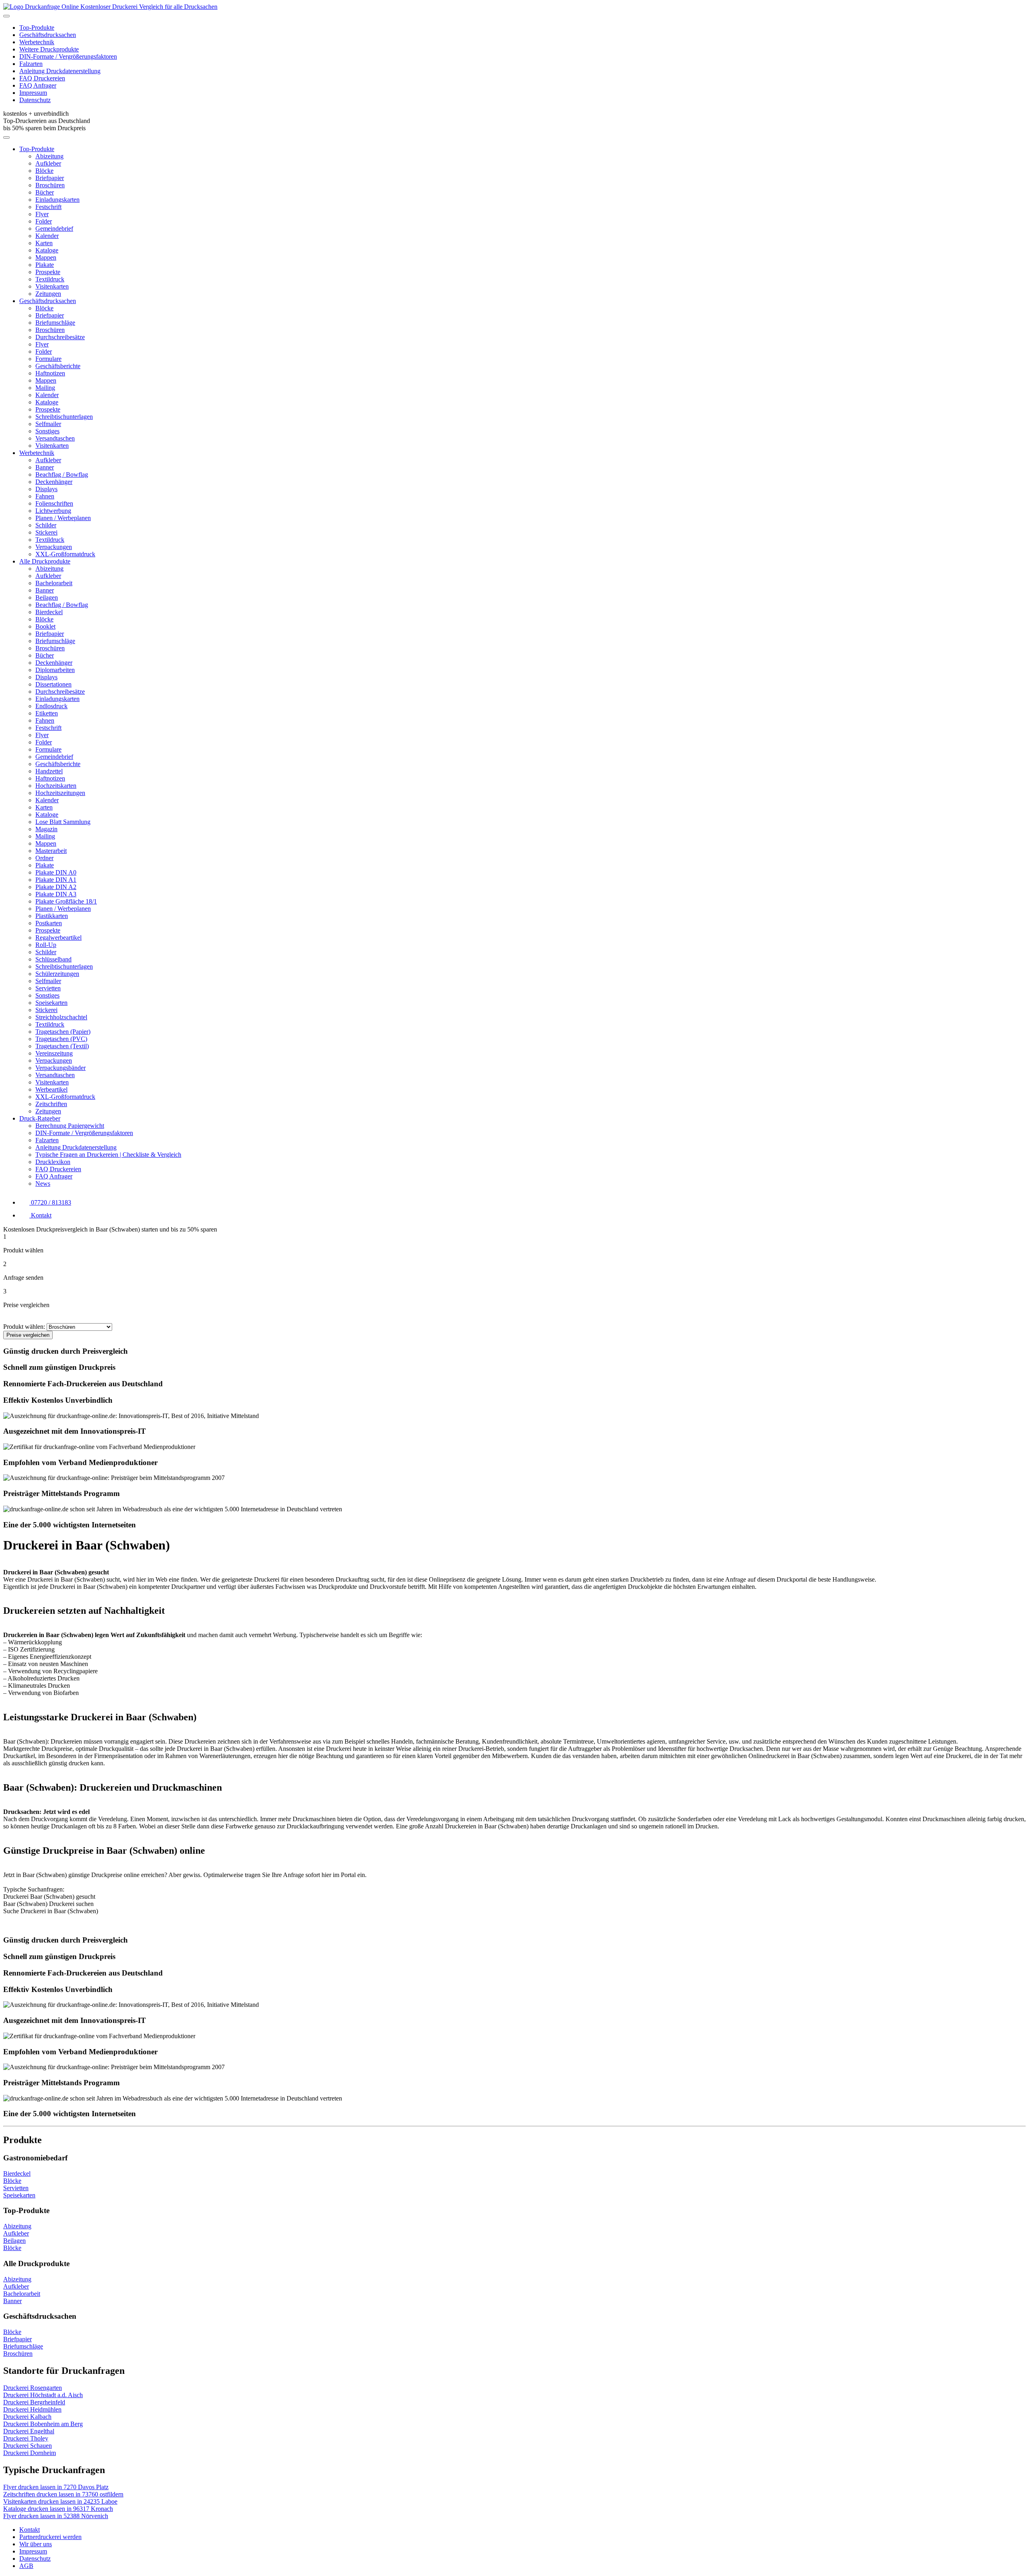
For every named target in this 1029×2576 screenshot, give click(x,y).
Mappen (46, 257)
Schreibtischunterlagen (64, 417)
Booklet (45, 626)
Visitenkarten (52, 286)
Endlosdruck (51, 706)
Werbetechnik (37, 42)
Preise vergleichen (28, 1335)
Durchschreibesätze (60, 337)
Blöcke (44, 171)
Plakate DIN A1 (56, 880)
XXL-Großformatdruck (65, 554)
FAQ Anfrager (38, 85)
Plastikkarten (52, 916)
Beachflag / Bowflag (62, 474)
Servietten (48, 988)
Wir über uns (36, 2544)
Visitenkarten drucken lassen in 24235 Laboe (60, 2501)
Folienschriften (54, 503)
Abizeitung (49, 156)
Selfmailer (48, 424)
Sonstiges (47, 431)
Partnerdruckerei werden (50, 2537)
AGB (26, 2566)
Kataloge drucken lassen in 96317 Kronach (58, 2509)
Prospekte (48, 272)
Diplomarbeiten (55, 670)
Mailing (45, 388)
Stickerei (46, 532)
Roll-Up (46, 945)
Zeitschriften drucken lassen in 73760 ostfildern (63, 2494)
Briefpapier (50, 178)
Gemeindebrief (54, 228)
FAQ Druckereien (42, 78)
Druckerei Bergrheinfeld (34, 2402)
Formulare (48, 359)
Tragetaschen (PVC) (61, 1039)
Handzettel (49, 771)
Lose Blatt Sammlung (63, 822)
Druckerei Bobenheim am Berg (43, 2424)
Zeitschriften (51, 1104)
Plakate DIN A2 (56, 887)
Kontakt (30, 2530)
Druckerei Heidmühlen (32, 2409)
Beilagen (47, 597)
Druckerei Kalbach (27, 2417)
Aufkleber (48, 163)
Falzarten (31, 64)
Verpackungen (54, 547)
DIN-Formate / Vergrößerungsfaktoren (68, 56)
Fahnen (45, 496)
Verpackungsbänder (60, 1068)
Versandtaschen (55, 438)
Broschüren (50, 185)
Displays (46, 489)
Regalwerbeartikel (58, 938)
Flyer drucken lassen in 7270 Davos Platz (56, 2487)
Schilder (46, 525)
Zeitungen (48, 294)
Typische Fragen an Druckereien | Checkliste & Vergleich (108, 1155)
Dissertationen (53, 684)
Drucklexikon (53, 1162)
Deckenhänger (54, 482)
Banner (45, 467)
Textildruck (50, 279)
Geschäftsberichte (58, 366)
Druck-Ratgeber (40, 1118)
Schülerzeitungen (57, 974)
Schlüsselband (53, 959)
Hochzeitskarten (56, 786)
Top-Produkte (37, 28)
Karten (44, 243)
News (43, 1183)
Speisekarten (51, 1003)
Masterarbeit (51, 851)
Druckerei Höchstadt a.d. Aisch (43, 2395)
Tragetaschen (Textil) (62, 1046)
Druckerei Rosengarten (33, 2388)
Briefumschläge (55, 323)
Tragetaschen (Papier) (63, 1032)
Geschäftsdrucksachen (48, 35)
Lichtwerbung (53, 511)
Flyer (42, 214)
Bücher (45, 192)
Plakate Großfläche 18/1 (66, 901)
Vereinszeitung (54, 1053)
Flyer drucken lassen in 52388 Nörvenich (56, 2516)
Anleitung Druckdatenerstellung (60, 71)
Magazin (46, 829)
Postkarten (49, 923)
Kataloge (47, 250)
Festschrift (48, 207)
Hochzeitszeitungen (60, 793)
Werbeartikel (51, 1089)
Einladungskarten (57, 200)
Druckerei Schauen (28, 2446)
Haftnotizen (50, 373)
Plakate (45, 265)
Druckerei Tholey (26, 2438)
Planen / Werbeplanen (63, 518)
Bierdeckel (49, 612)
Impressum (33, 93)
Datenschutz (35, 100)
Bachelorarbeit (54, 583)
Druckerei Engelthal (29, 2431)
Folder (44, 221)
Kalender (47, 236)
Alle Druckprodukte (45, 561)
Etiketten (47, 713)
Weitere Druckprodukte (49, 49)
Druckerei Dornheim (30, 2453)
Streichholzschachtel (61, 1017)
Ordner (44, 858)
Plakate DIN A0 (56, 872)
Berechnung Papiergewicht (70, 1126)
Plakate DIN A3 (56, 894)
